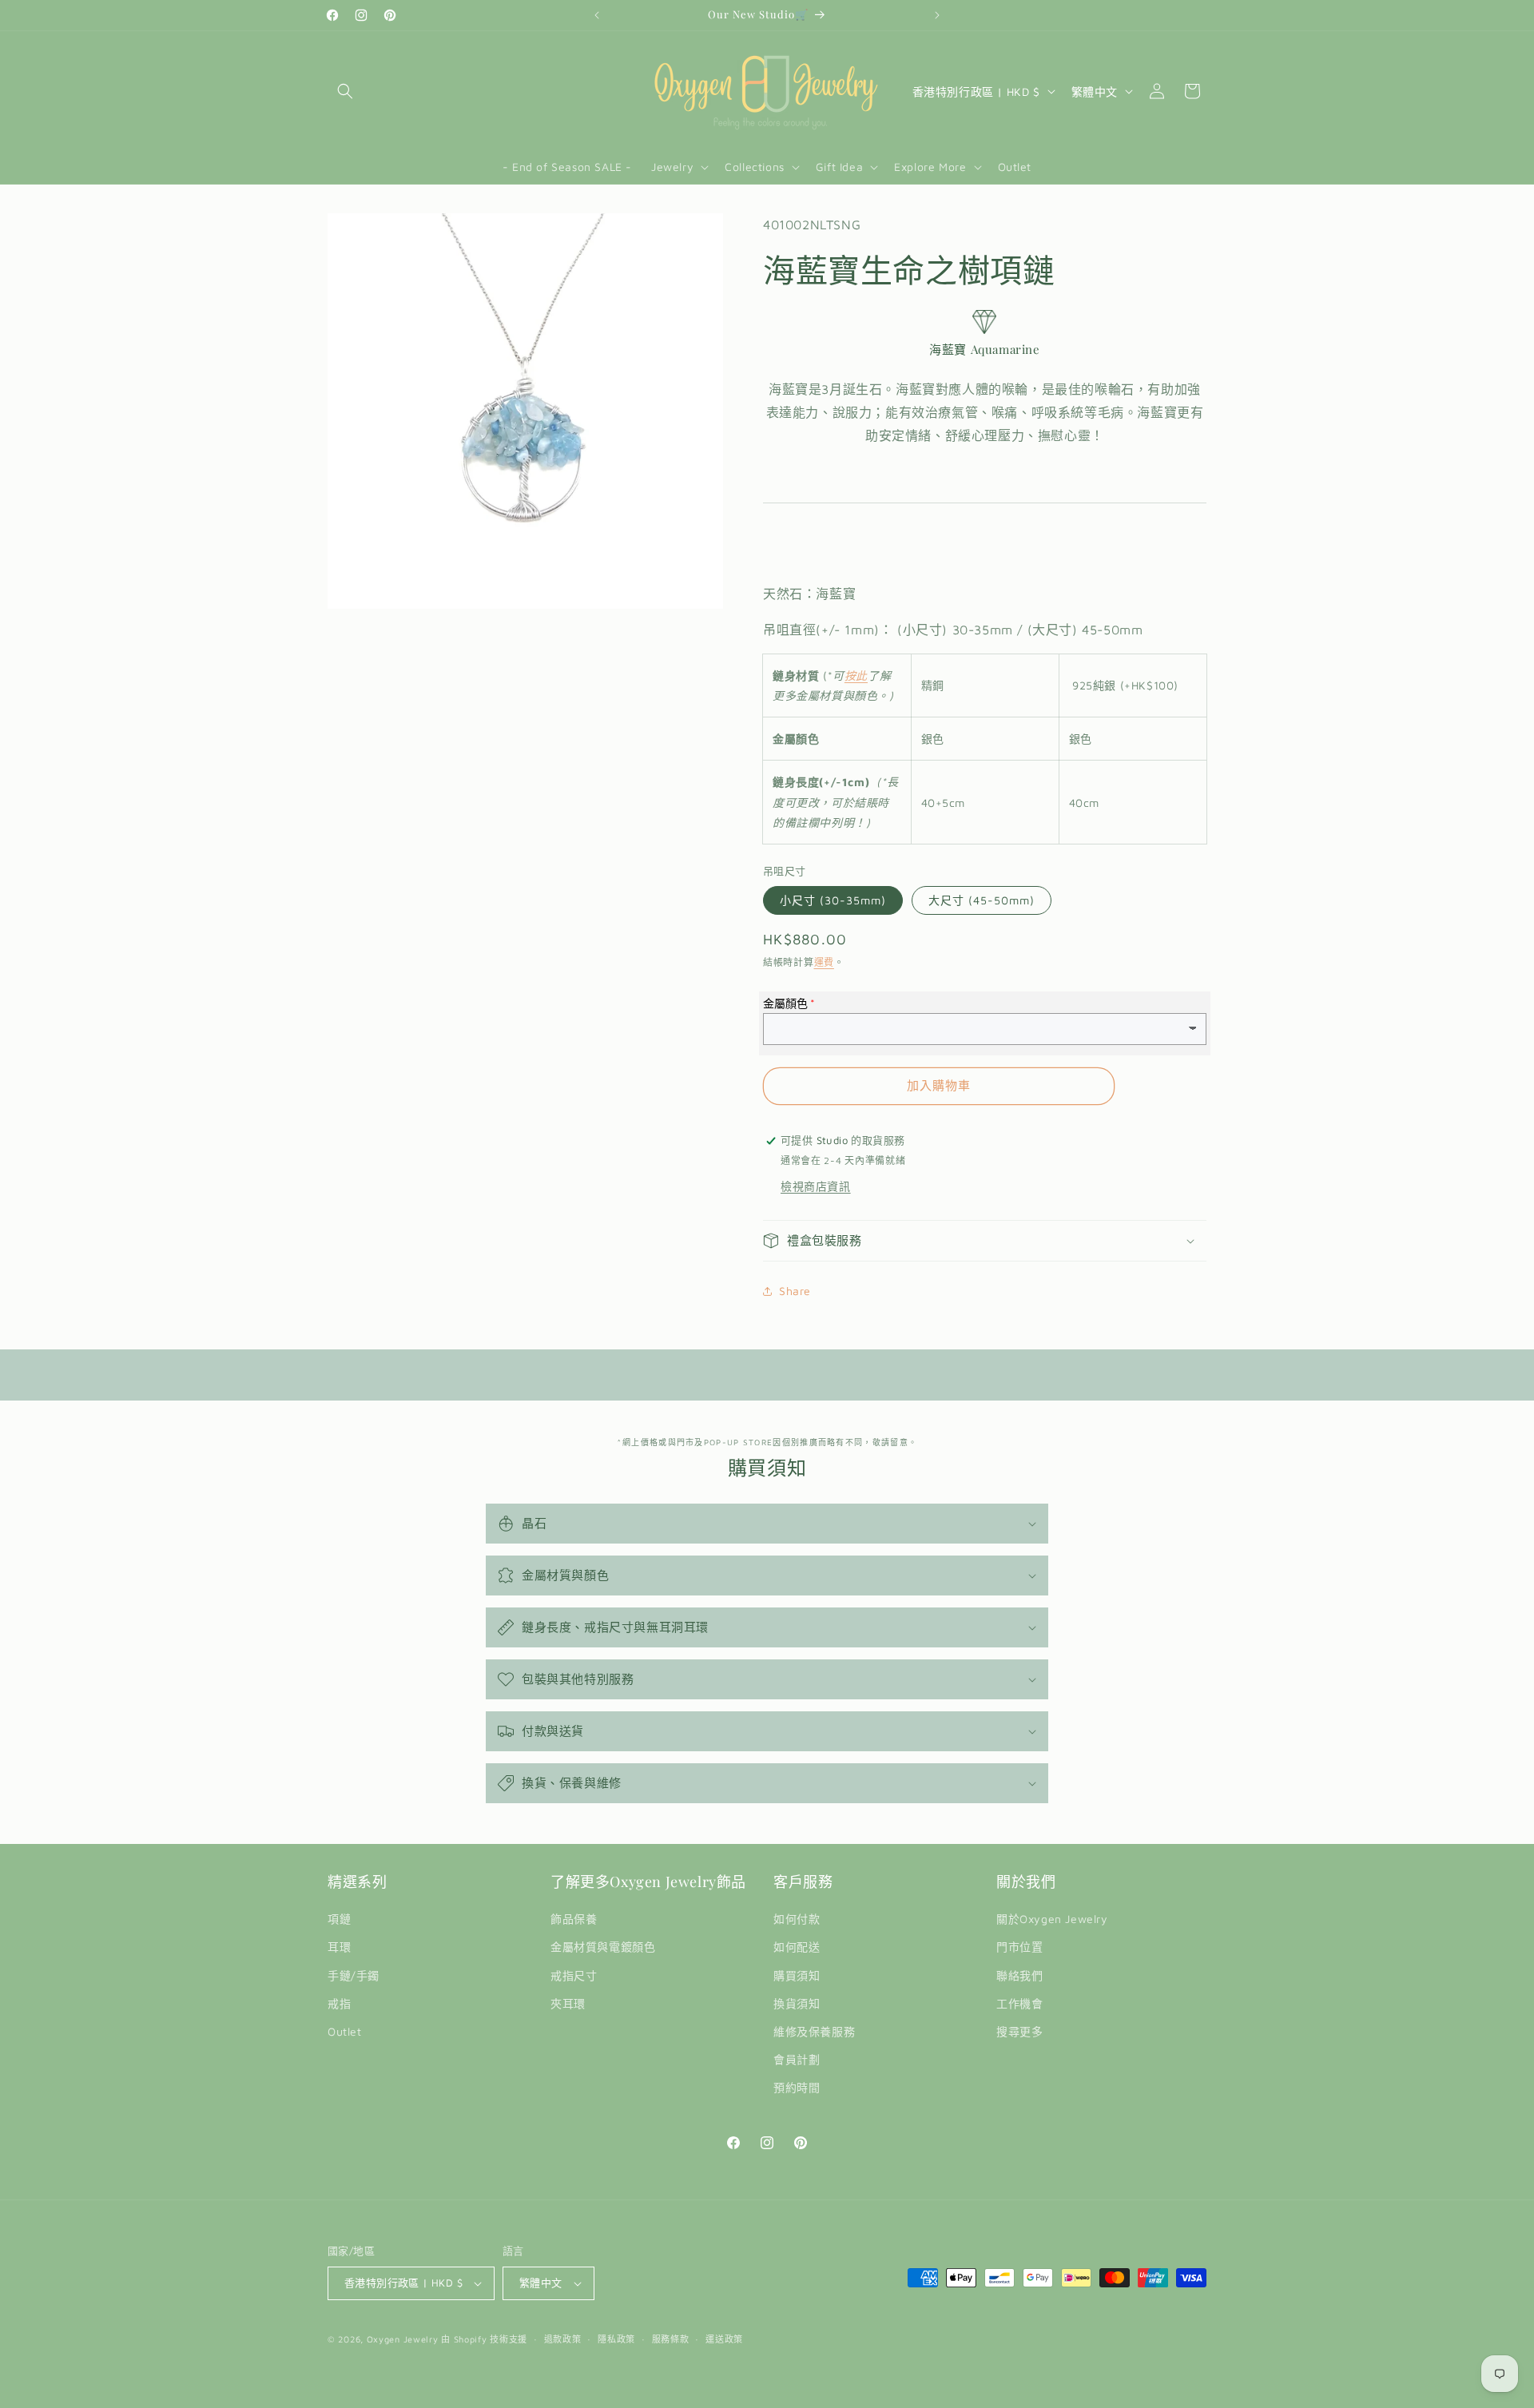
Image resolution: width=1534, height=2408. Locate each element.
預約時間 (797, 2087)
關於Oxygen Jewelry (1052, 1919)
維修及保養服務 (814, 2031)
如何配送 (797, 1947)
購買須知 (797, 1975)
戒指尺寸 (574, 1975)
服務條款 (671, 2339)
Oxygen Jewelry (403, 2339)
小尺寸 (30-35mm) (833, 900)
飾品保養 (574, 1919)
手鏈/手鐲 (354, 1975)
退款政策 (563, 2339)
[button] (345, 91)
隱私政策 (616, 2339)
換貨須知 (797, 2003)
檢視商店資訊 (816, 1186)
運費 (824, 962)
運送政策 (724, 2339)
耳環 (339, 1947)
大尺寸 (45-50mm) (982, 900)
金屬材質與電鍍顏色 (603, 1947)
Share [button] (795, 1291)
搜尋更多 (1019, 2031)
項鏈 (339, 1919)
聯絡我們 (1019, 1975)
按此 (856, 676)
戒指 (339, 2003)
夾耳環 (568, 2003)
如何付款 (797, 1919)
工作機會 (1019, 2003)
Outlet (345, 2031)
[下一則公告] (937, 15)
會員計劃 (797, 2059)
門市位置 (1019, 1947)
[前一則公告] (597, 15)
